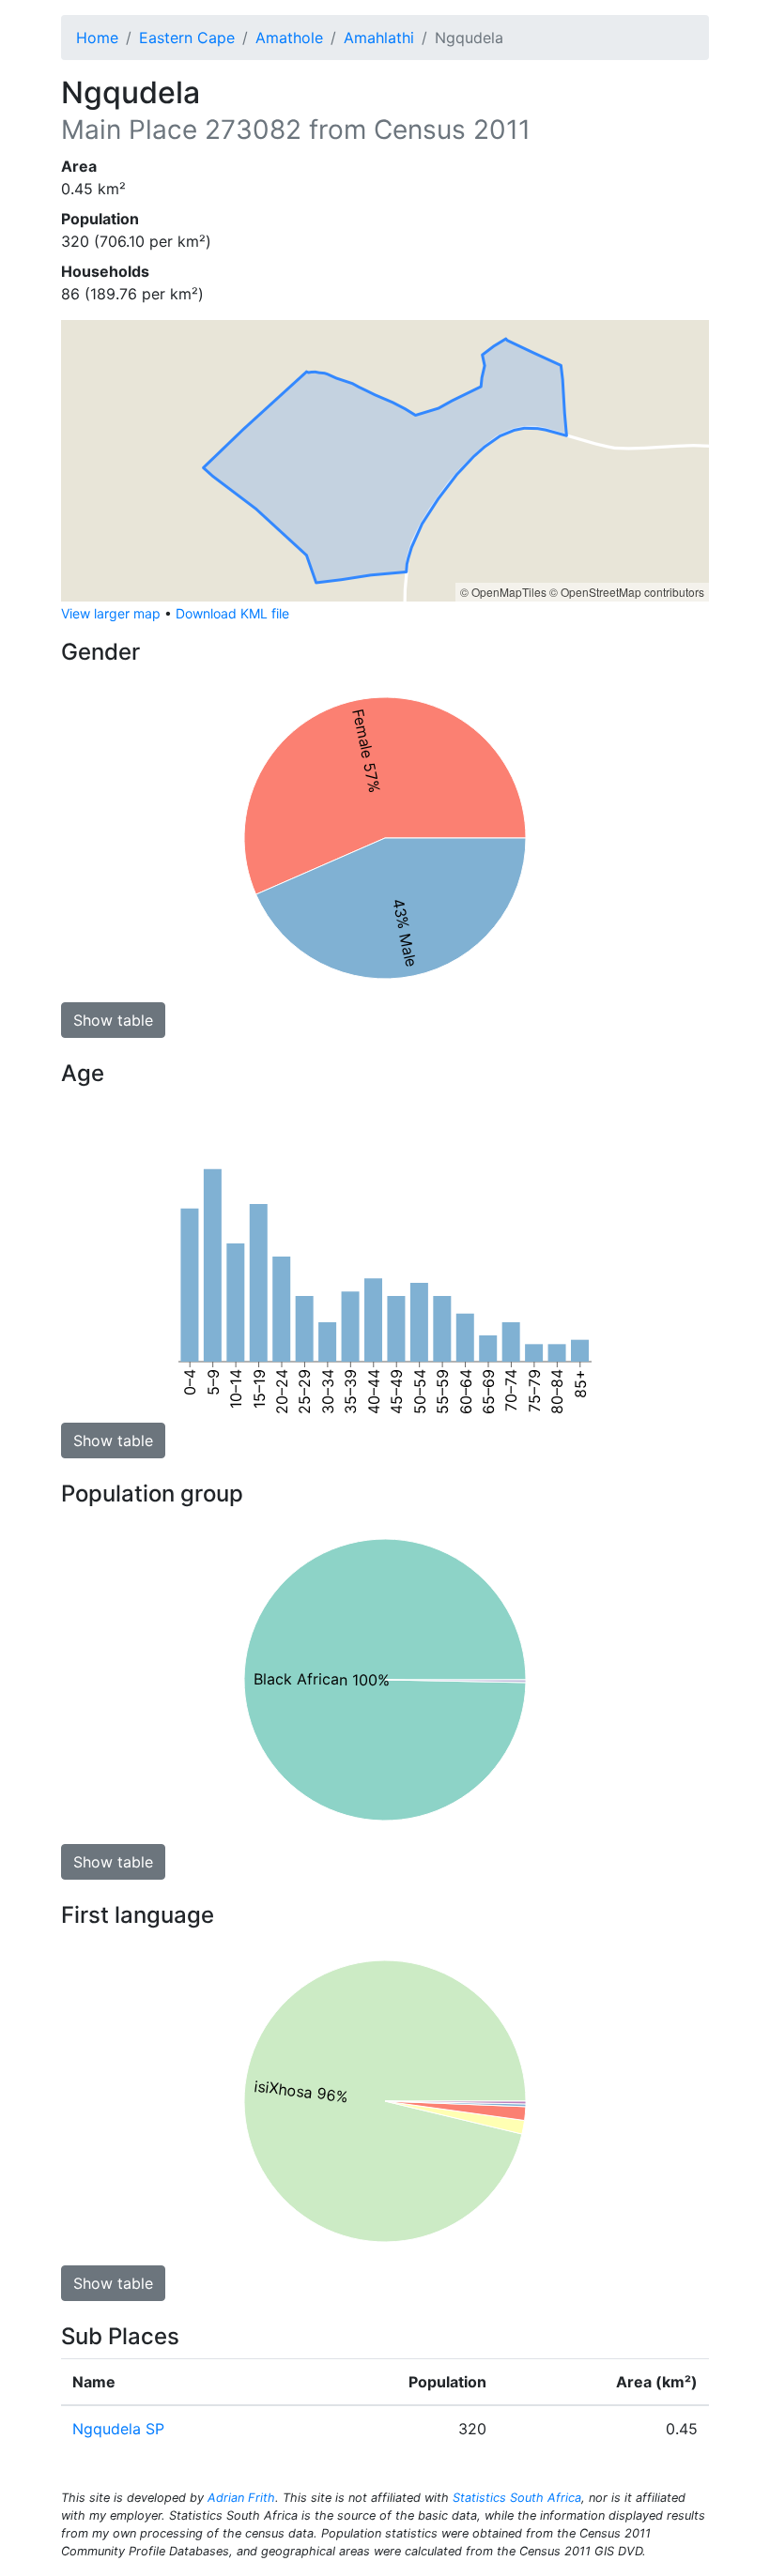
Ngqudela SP (118, 2429)
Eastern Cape (187, 38)
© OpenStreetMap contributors (627, 592)
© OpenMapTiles (503, 592)
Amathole (289, 38)
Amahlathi (379, 38)
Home (97, 38)
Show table (113, 1020)
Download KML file (232, 613)
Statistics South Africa (517, 2498)
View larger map (111, 613)
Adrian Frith (241, 2498)
